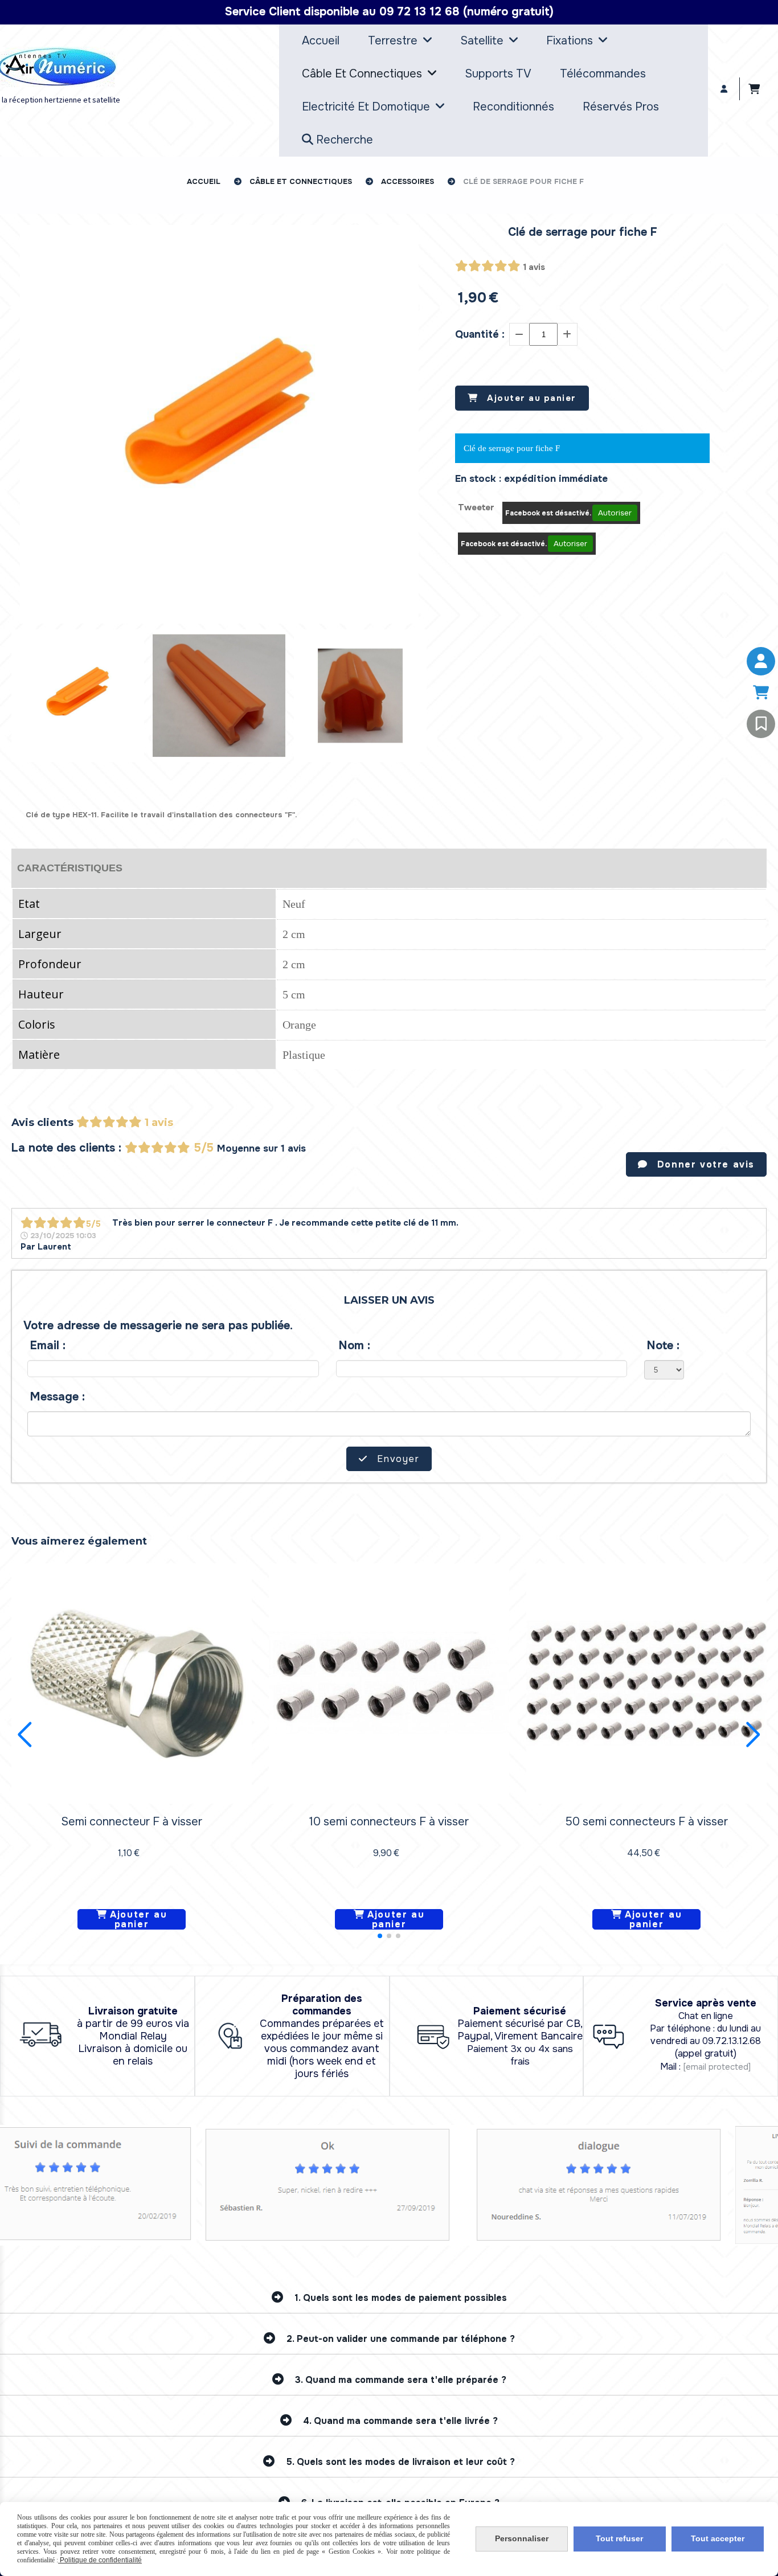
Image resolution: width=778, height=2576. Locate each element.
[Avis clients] (761, 724)
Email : (48, 1346)
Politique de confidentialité (100, 2560)
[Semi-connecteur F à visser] (132, 1683)
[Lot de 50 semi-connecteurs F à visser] (646, 1683)
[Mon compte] (761, 661)
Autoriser (615, 513)
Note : (663, 1346)
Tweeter (476, 507)
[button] (380, 1936)
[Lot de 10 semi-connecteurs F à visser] (389, 1683)
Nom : (355, 1346)
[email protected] (717, 2067)
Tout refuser (619, 2538)
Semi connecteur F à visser (132, 1822)
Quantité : (480, 334)
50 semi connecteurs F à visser (647, 1822)
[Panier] (761, 693)
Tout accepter (718, 2538)
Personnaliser (522, 2538)
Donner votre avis (704, 1164)
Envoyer (397, 1459)
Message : (58, 1397)
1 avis (534, 267)
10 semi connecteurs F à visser (389, 1822)
